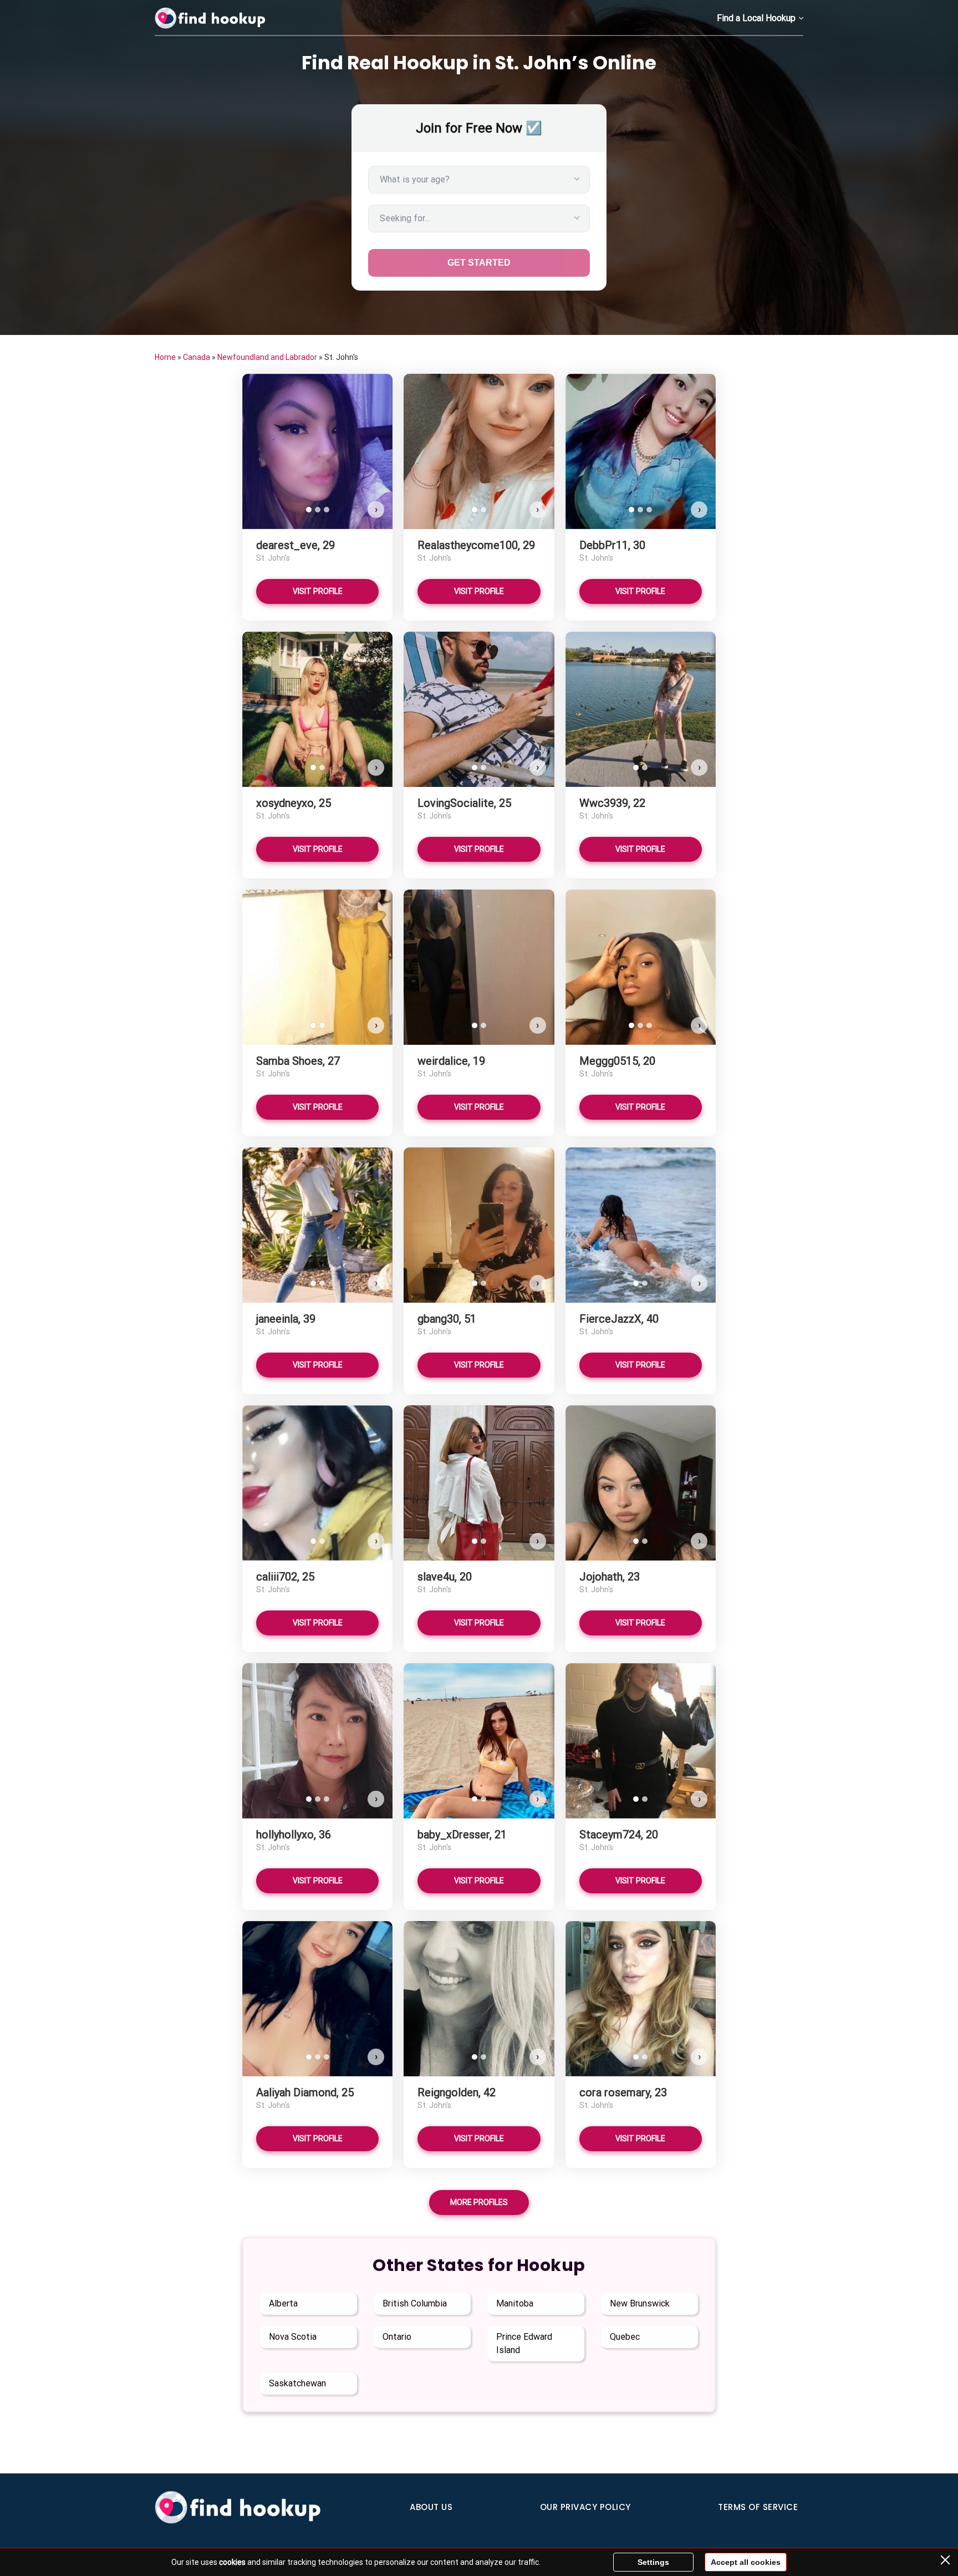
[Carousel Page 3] (327, 510)
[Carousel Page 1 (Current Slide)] (309, 510)
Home (165, 357)
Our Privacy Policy (585, 2507)
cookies (232, 2562)
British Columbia (415, 2303)
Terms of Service (758, 2507)
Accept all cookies (746, 2562)
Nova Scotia (293, 2337)
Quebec (625, 2337)
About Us (431, 2507)
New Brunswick (640, 2303)
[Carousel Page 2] (318, 510)
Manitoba (515, 2303)
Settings (653, 2562)
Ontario (397, 2337)
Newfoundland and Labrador (267, 357)
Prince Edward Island (524, 2343)
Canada (197, 357)
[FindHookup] (210, 18)
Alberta (283, 2303)
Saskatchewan (297, 2383)
